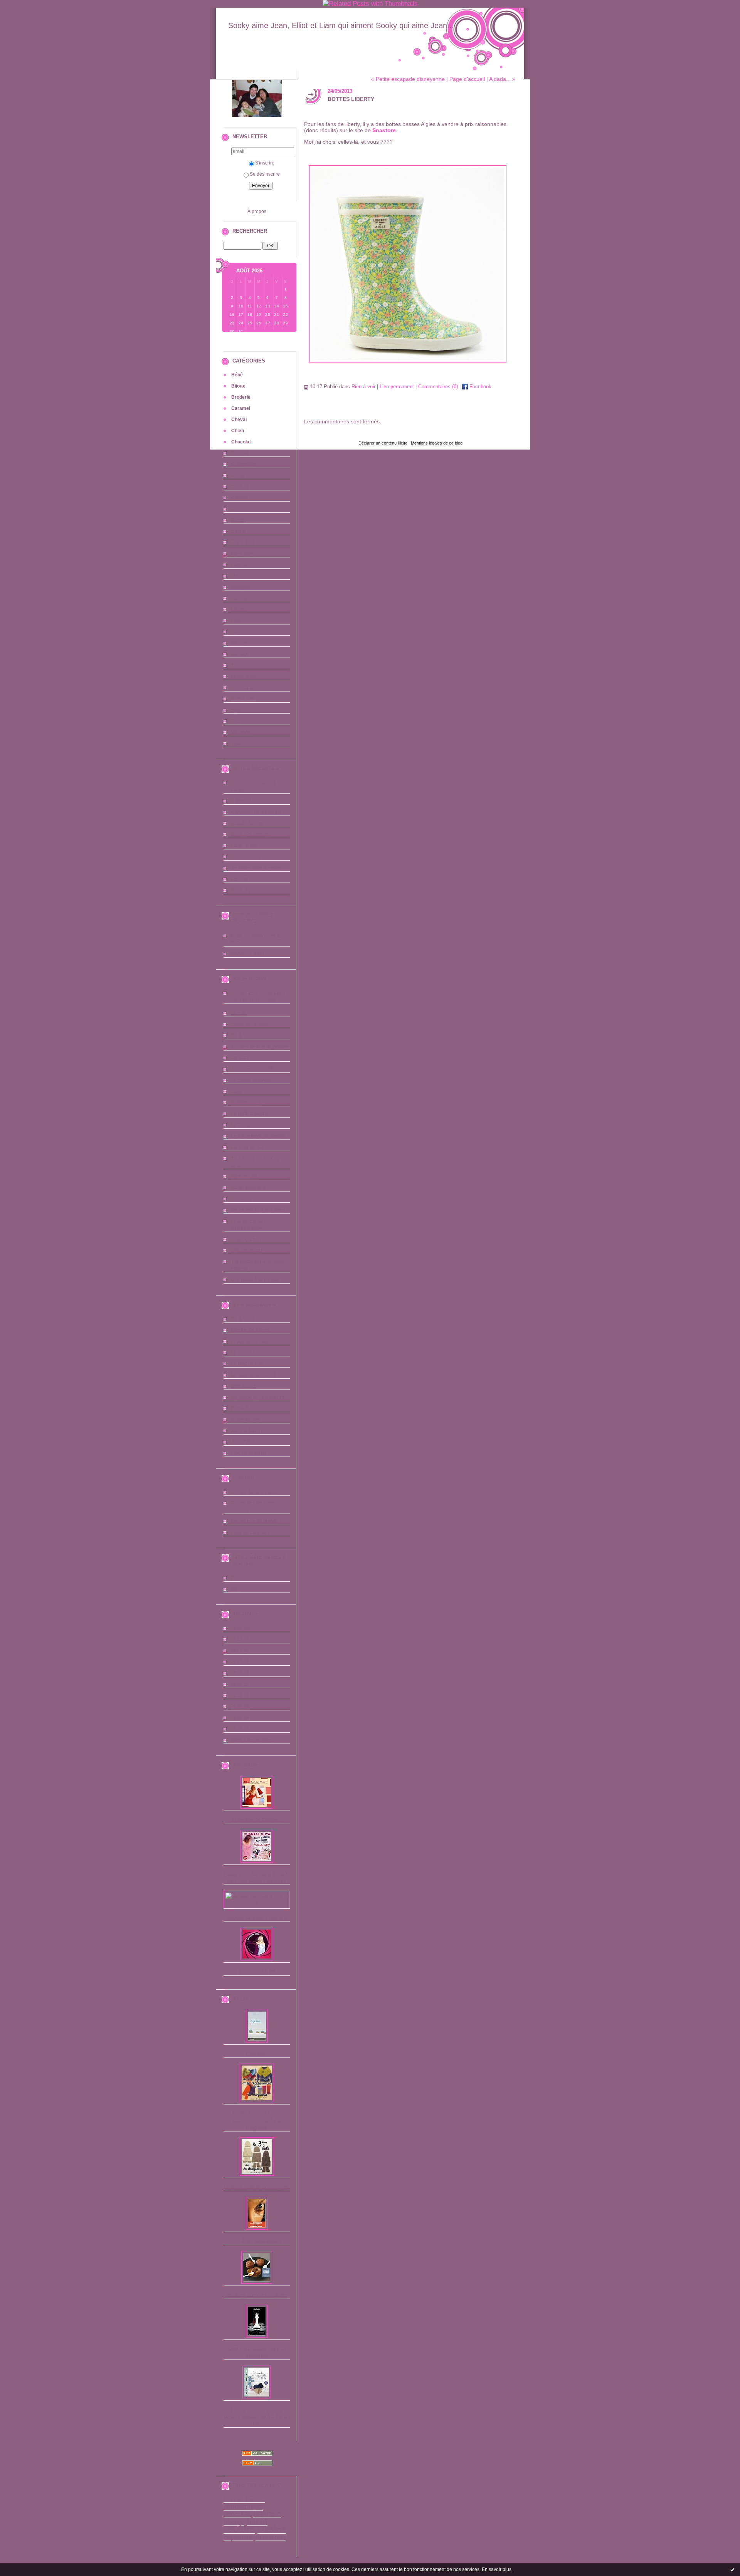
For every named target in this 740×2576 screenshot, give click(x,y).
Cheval (239, 420)
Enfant (238, 531)
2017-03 (240, 1640)
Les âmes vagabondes (257, 2241)
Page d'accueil (467, 79)
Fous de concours (251, 1532)
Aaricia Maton (246, 1431)
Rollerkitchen (246, 1239)
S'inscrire (265, 163)
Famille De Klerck (251, 1330)
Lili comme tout (248, 1147)
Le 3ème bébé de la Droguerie (257, 2187)
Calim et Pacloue (250, 1024)
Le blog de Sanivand (253, 1375)
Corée (238, 475)
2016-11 (240, 1684)
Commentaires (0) (438, 387)
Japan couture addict (254, 1069)
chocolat (237, 2514)
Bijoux (238, 386)
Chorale (240, 453)
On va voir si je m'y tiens (258, 1210)
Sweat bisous (246, 857)
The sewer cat (247, 1250)
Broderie (241, 397)
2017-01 (240, 1662)
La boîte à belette (250, 1114)
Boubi (236, 936)
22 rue (238, 1013)
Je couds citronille (251, 1080)
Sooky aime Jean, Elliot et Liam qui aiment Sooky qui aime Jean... (341, 25)
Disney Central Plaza (254, 1492)
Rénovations (245, 688)
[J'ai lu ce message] (732, 2569)
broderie (267, 2514)
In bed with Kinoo (250, 1341)
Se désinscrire (265, 174)
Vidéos (239, 743)
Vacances (242, 732)
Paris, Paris (244, 890)
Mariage (240, 654)
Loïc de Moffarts (249, 1453)
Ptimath (240, 1408)
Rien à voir (243, 699)
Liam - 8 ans (245, 846)
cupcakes (238, 2537)
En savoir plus (497, 2569)
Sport (237, 710)
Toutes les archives (253, 1740)
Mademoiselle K (249, 1188)
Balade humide (248, 823)
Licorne (240, 879)
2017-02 (240, 1651)
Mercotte (241, 1199)
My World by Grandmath (258, 1397)
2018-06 (240, 1628)
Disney (239, 520)
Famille (239, 565)
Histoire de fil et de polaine (260, 1047)
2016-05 (240, 1718)
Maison (239, 643)
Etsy (236, 1589)
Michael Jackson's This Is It (257, 1918)
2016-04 (240, 1729)
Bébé (237, 375)
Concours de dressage (256, 812)
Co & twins (243, 1319)
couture (239, 2529)
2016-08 (240, 1707)
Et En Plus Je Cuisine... (257, 1820)
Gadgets (240, 587)
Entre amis (243, 542)
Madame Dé (244, 1176)
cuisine (272, 2529)
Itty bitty (240, 1058)
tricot (257, 2521)
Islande (239, 598)
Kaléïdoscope (246, 1103)
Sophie (237, 954)
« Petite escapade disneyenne (408, 79)
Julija (237, 1091)
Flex (236, 576)
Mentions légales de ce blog (437, 443)
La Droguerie (246, 1125)
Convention (244, 464)
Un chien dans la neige (256, 868)
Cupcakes (257, 2054)
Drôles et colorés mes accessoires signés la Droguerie (257, 2121)
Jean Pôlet (243, 1442)
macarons (271, 2537)
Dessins (240, 509)
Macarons (242, 632)
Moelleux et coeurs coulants (257, 2295)
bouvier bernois (244, 2500)
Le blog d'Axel (247, 1353)
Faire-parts (243, 554)
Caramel (241, 408)
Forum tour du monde (255, 1521)
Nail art (239, 665)
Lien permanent (397, 387)
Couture (240, 487)
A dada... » (502, 79)
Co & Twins (243, 1035)
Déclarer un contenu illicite (383, 443)
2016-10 (240, 1695)
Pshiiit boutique (248, 1578)
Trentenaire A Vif (257, 1972)
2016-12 (240, 1673)
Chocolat (241, 442)
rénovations (243, 2507)
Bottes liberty (351, 99)
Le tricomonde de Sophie (258, 1136)
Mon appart (244, 1386)
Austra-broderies (250, 834)
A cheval (241, 801)
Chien (238, 431)
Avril (258, 954)
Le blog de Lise (248, 1364)
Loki (236, 621)
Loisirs (239, 609)
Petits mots (244, 676)
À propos (257, 211)
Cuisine (240, 498)
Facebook (480, 387)
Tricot (237, 721)
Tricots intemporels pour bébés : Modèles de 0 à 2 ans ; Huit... (257, 2417)
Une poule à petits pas (256, 1280)
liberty (233, 2522)
